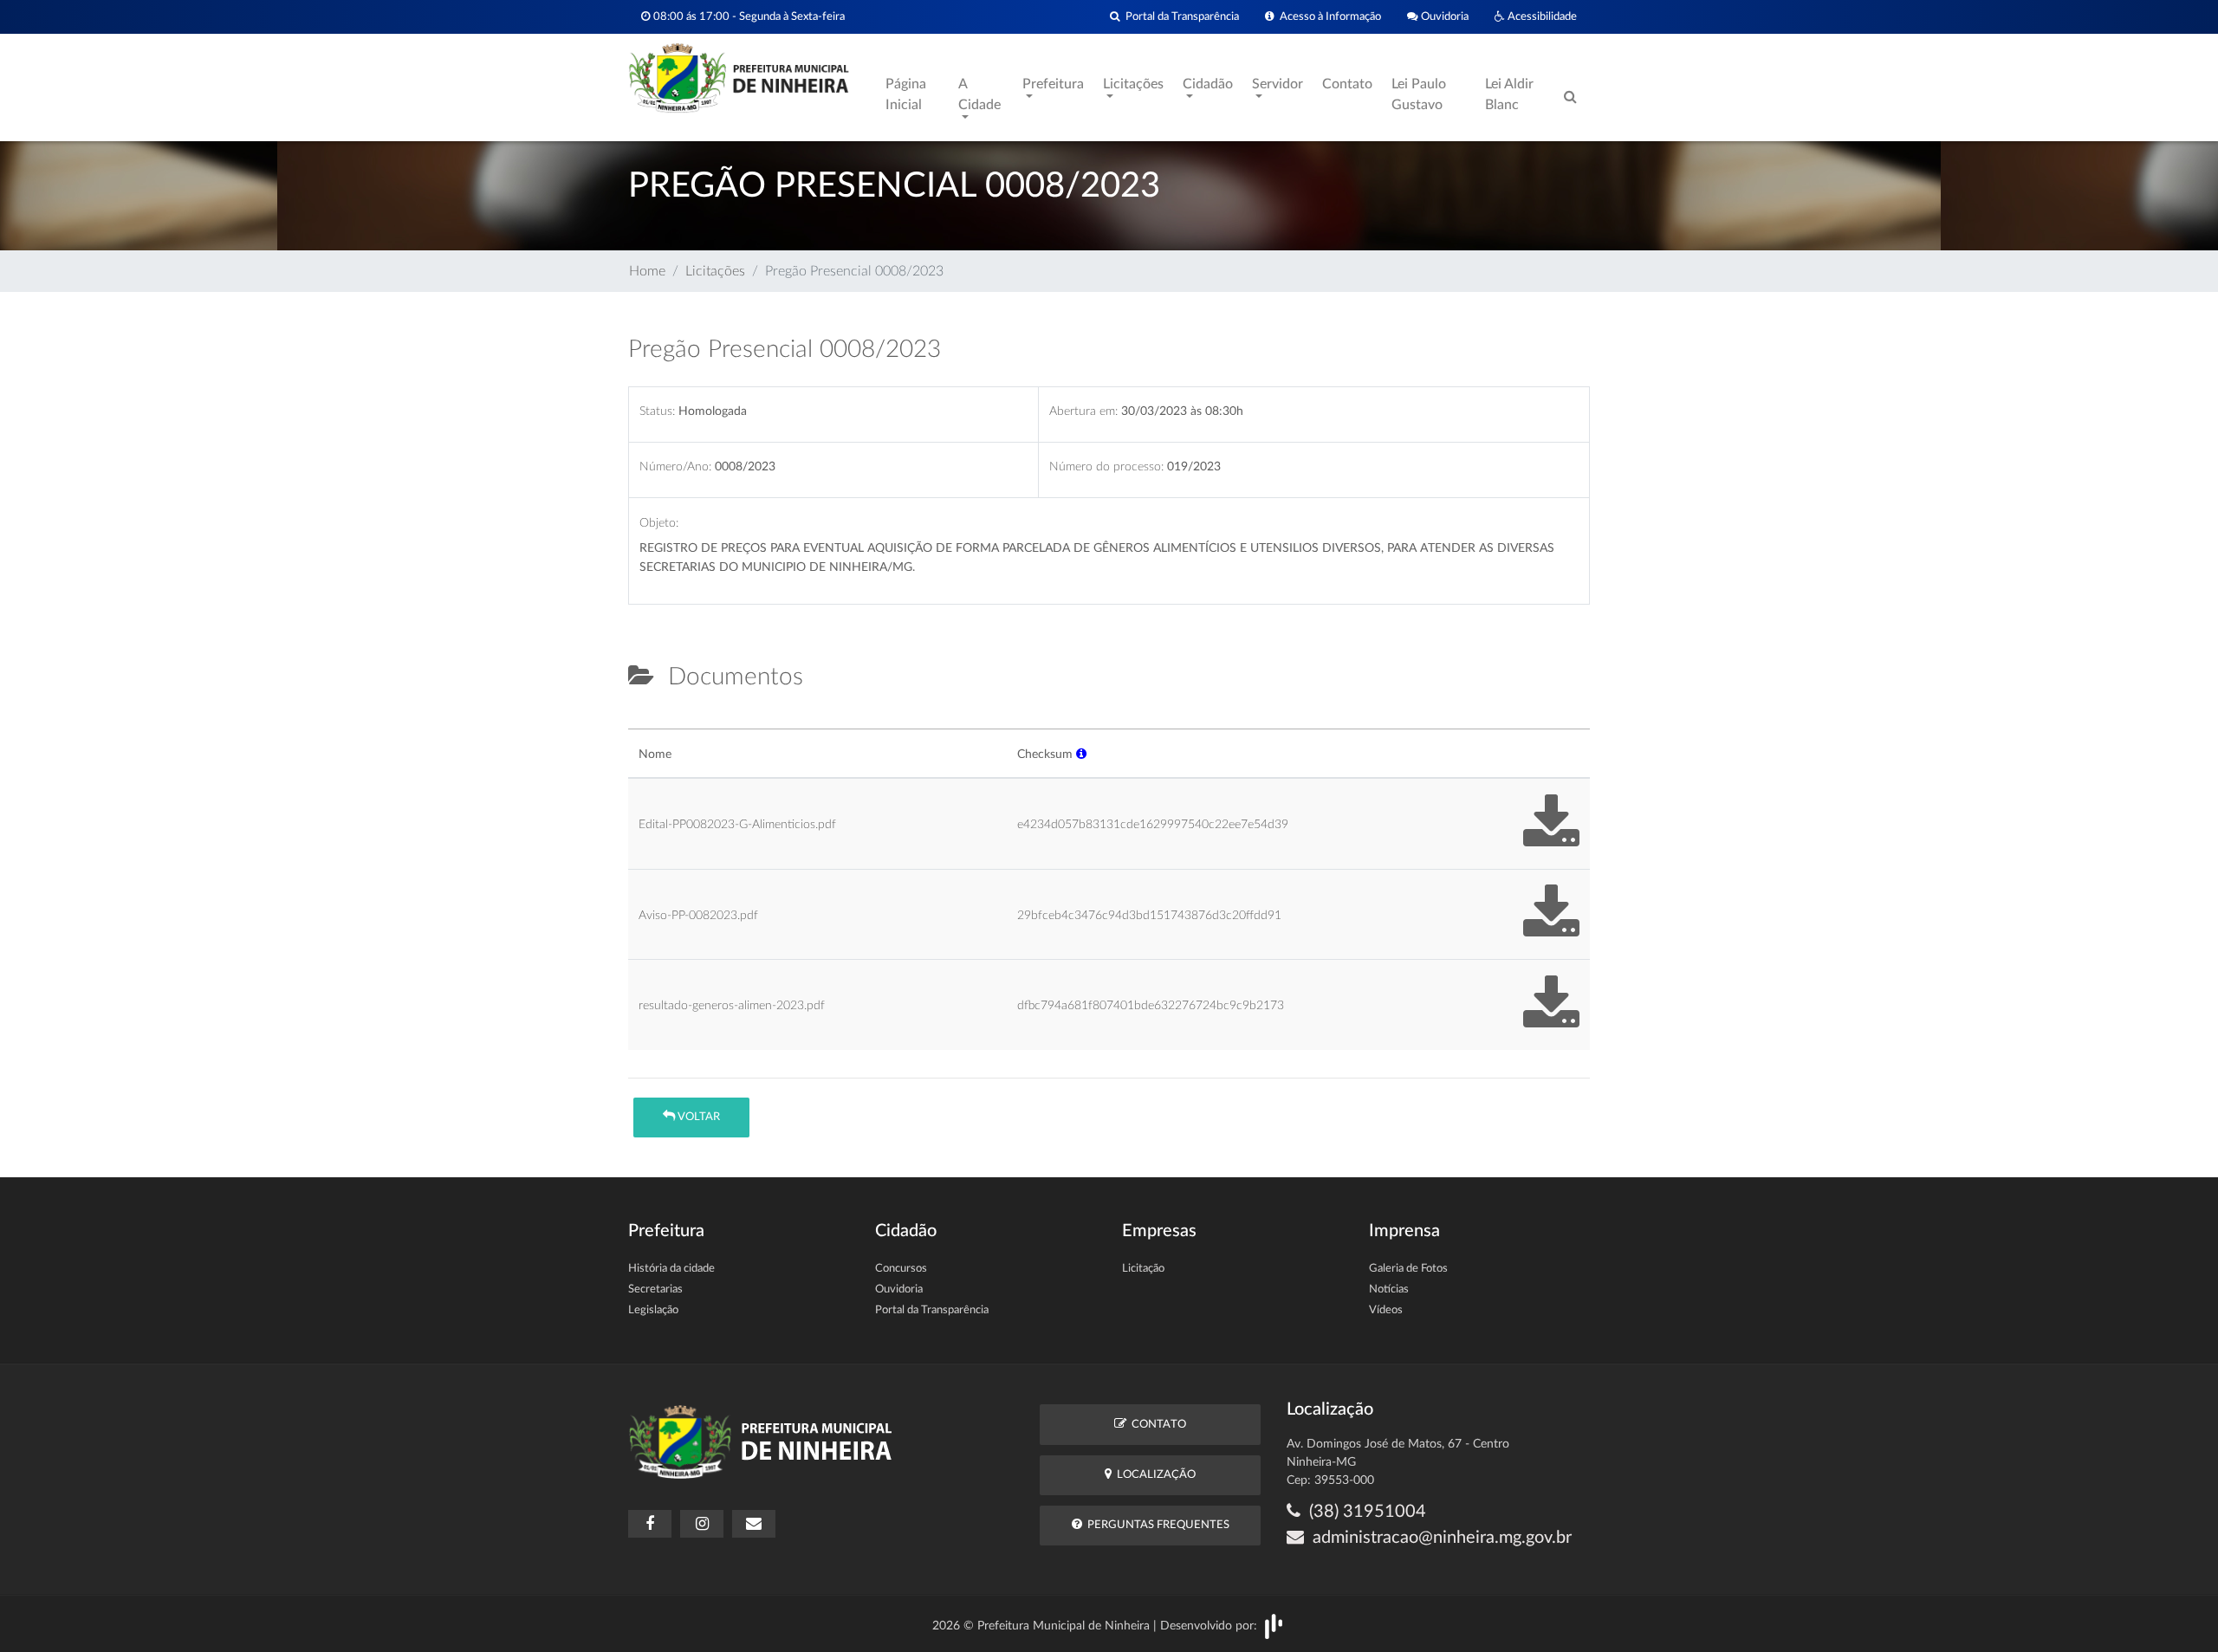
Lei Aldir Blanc (1509, 94)
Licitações (715, 271)
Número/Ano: (675, 466)
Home (647, 271)
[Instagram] (702, 1524)
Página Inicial (906, 94)
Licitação (1143, 1269)
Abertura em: (1083, 411)
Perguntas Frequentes (1156, 1525)
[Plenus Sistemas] (1274, 1626)
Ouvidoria (1443, 16)
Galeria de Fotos (1408, 1269)
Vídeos (1386, 1310)
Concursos (901, 1269)
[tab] (643, 722)
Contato (1347, 84)
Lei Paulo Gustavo (1419, 94)
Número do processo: (1106, 466)
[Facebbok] (650, 1524)
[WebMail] (754, 1524)
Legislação (653, 1310)
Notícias (1389, 1289)
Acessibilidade (1541, 16)
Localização (1154, 1475)
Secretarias (655, 1289)
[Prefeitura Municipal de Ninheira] (739, 77)
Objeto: (659, 523)
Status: (657, 411)
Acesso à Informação (1328, 16)
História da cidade (671, 1269)
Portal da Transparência (1180, 16)
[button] (1081, 754)
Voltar (697, 1117)
